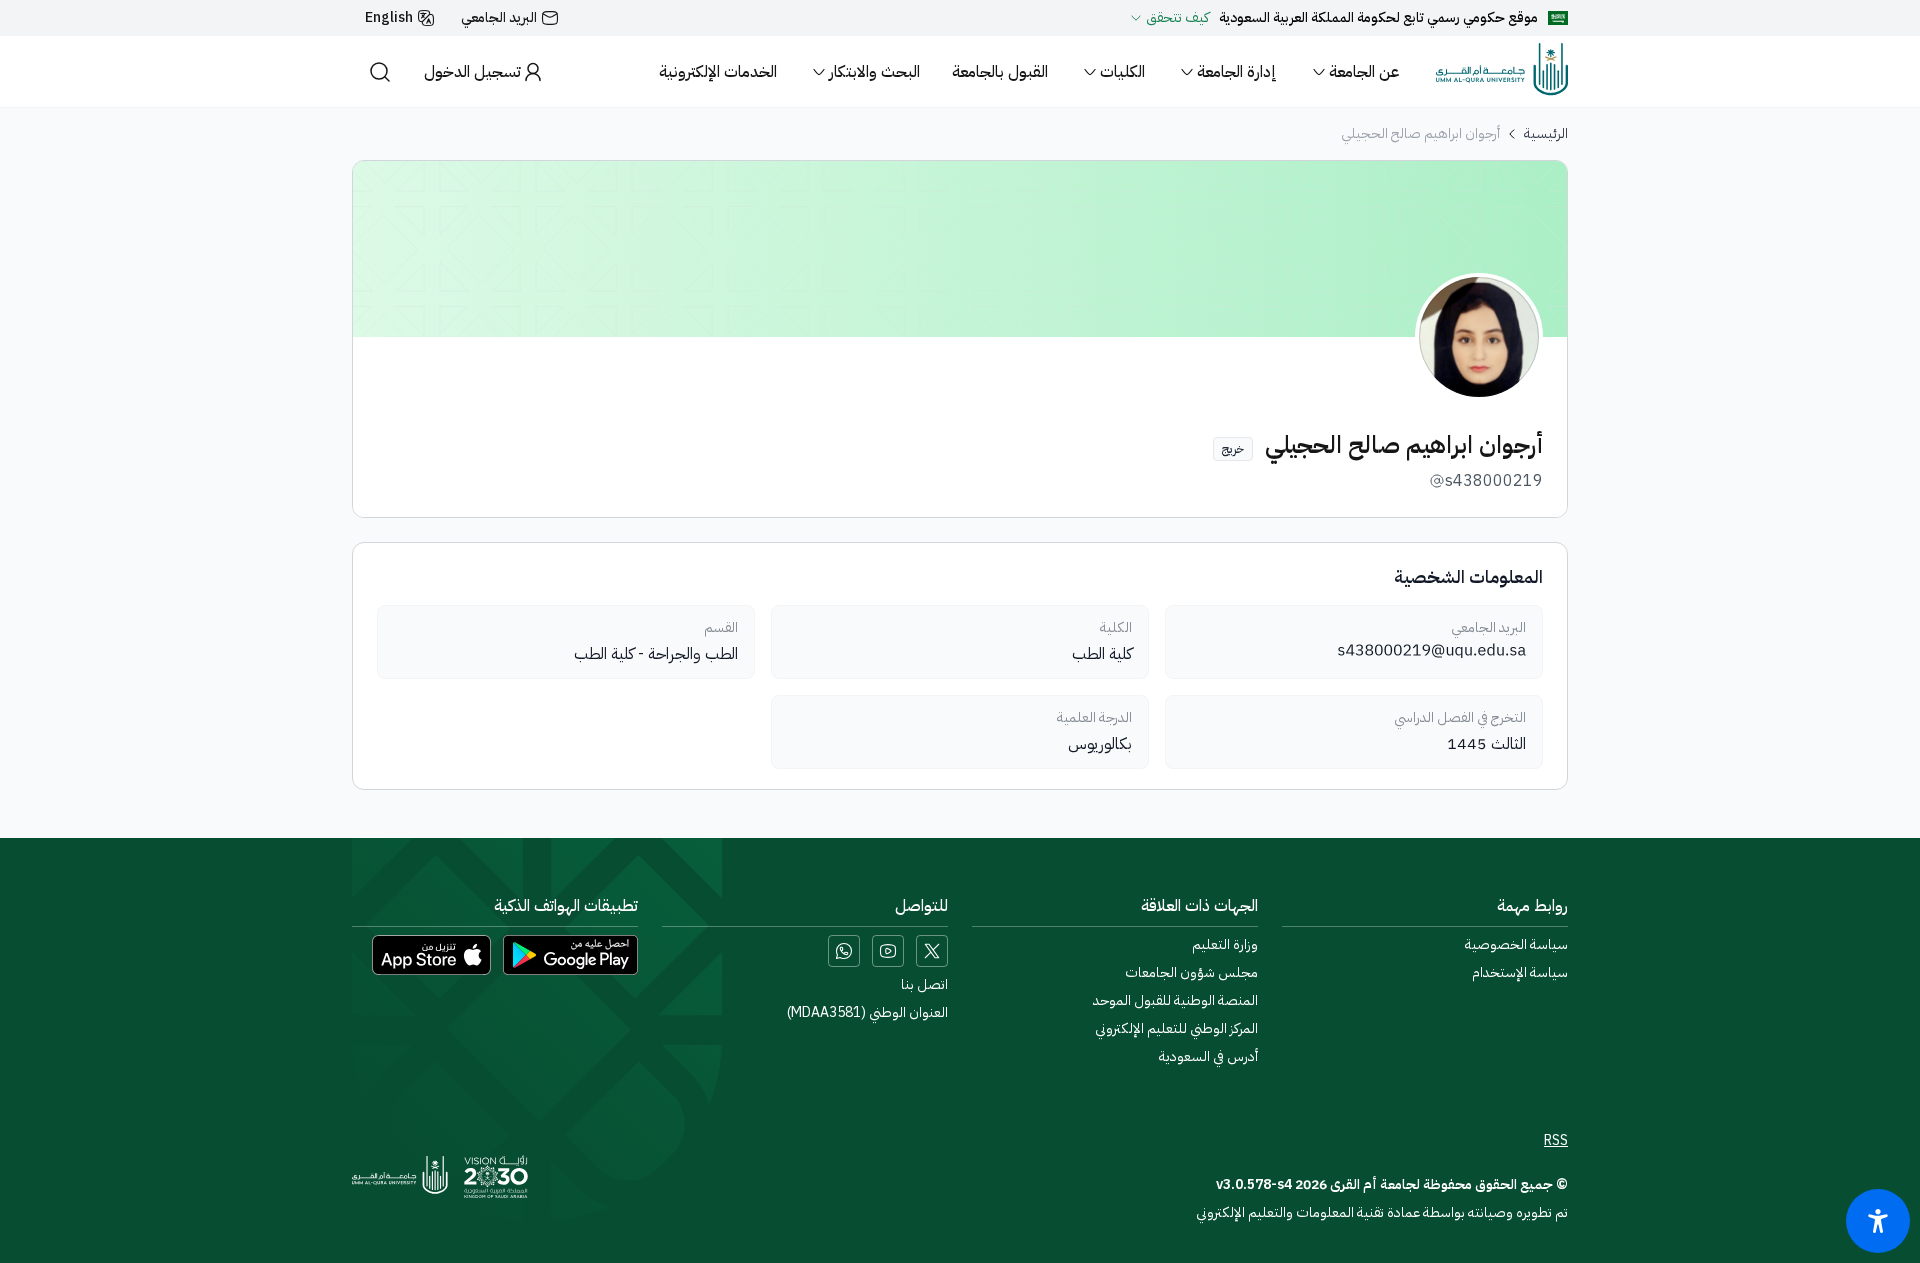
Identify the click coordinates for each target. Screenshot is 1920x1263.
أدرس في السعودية (1208, 1057)
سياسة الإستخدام (1520, 973)
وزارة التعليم (1225, 945)
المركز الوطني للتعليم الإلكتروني (1176, 1029)
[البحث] (380, 71)
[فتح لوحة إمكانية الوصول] (1878, 1221)
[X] (932, 951)
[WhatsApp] (844, 951)
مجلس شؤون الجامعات (1191, 973)
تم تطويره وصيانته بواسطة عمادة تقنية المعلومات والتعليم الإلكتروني (1382, 1212)
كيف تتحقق (1177, 18)
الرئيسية (1546, 134)
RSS (1556, 1141)
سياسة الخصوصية (1516, 945)
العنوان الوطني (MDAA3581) (867, 1013)
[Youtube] (888, 951)
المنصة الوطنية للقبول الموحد (1175, 1001)
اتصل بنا (924, 985)
